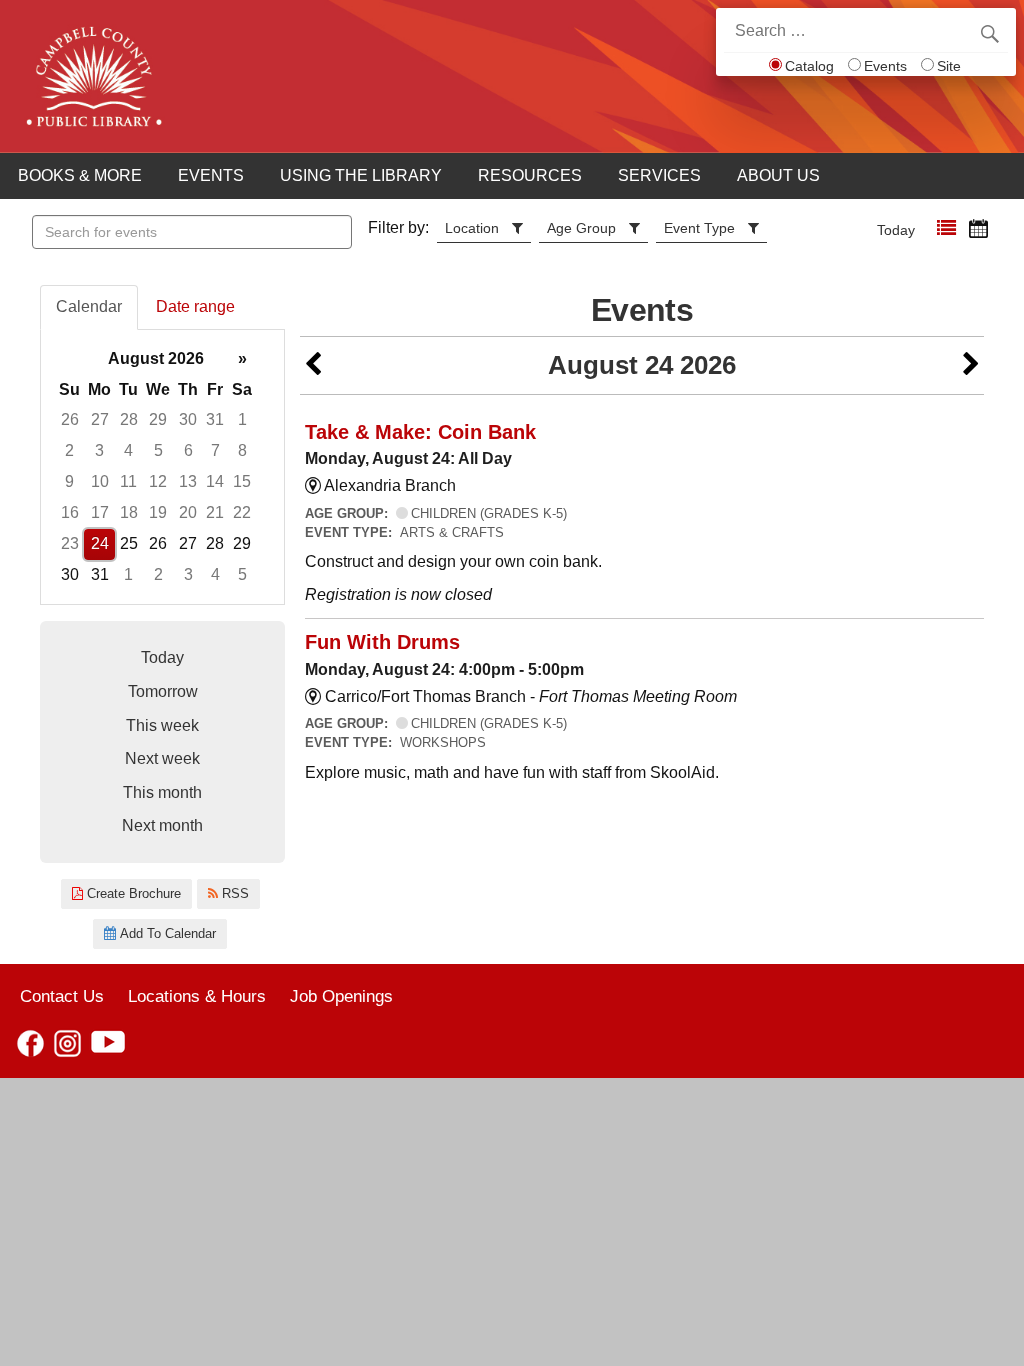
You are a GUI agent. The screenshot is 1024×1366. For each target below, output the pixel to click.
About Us (778, 175)
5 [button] (158, 450)
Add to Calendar (166, 933)
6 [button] (188, 450)
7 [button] (215, 450)
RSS (233, 893)
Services (659, 175)
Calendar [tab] (89, 306)
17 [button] (100, 512)
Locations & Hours (197, 996)
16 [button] (70, 512)
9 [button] (69, 481)
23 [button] (70, 543)
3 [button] (99, 450)
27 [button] (100, 419)
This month (162, 792)
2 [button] (69, 450)
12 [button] (158, 481)
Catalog (809, 66)
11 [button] (128, 481)
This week (162, 725)
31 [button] (215, 419)
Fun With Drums (382, 642)
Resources (530, 175)
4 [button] (128, 450)
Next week (162, 758)
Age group (581, 228)
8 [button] (242, 450)
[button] (946, 228)
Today (896, 230)
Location (472, 228)
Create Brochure (132, 893)
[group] (162, 467)
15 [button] (242, 481)
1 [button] (242, 419)
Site (949, 66)
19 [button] (158, 512)
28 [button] (129, 419)
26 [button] (70, 419)
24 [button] (100, 543)
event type (699, 228)
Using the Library (361, 175)
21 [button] (215, 512)
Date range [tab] (195, 306)
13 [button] (188, 481)
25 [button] (129, 543)
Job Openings (341, 996)
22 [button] (242, 512)
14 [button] (215, 481)
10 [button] (100, 481)
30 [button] (188, 419)
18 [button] (129, 512)
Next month (162, 825)
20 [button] (188, 512)
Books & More (80, 175)
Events (885, 66)
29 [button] (158, 419)
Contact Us (62, 996)
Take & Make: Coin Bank (420, 432)
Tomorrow (163, 691)
